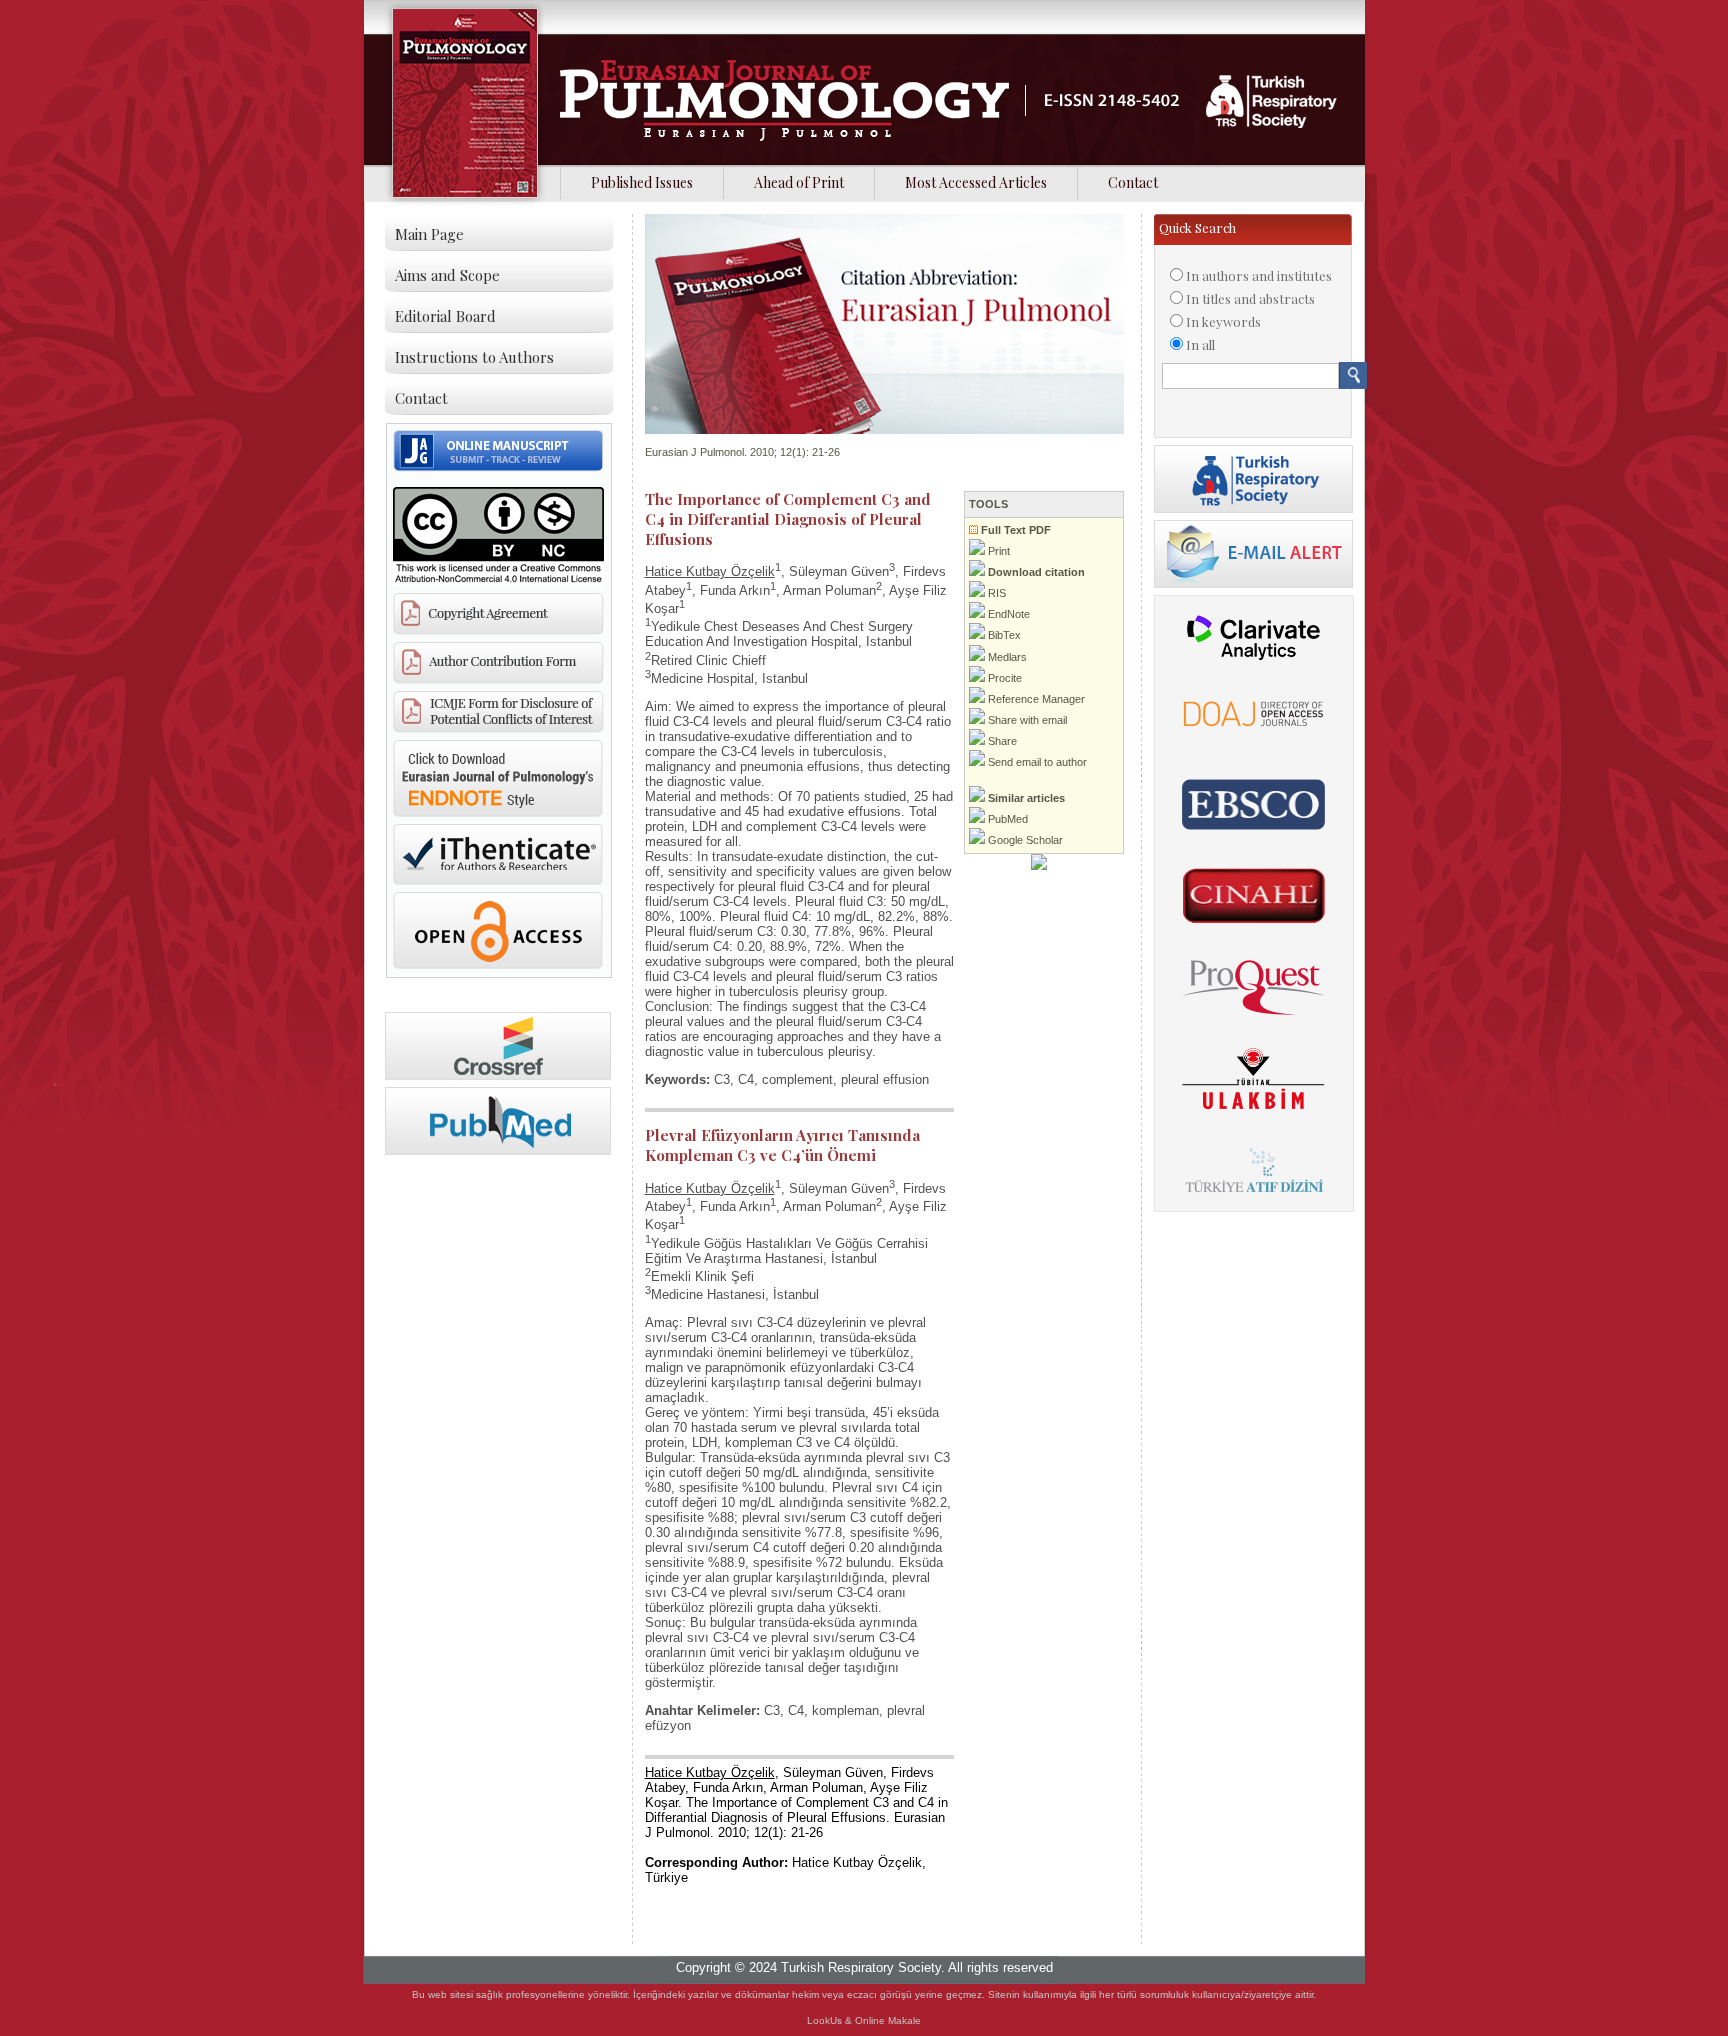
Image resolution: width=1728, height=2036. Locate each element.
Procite (1003, 678)
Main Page (429, 234)
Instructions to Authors (474, 357)
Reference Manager (1035, 699)
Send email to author (1036, 762)
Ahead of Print (799, 182)
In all (1200, 344)
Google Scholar (1024, 840)
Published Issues (642, 182)
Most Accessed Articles (976, 182)
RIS (995, 593)
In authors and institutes (1259, 275)
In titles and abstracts (1250, 298)
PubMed (1006, 819)
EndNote (1007, 614)
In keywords (1223, 321)
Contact (1133, 182)
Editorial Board (445, 316)
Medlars (1006, 657)
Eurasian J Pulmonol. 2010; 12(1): (727, 452)
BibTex (1003, 635)
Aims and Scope (447, 275)
